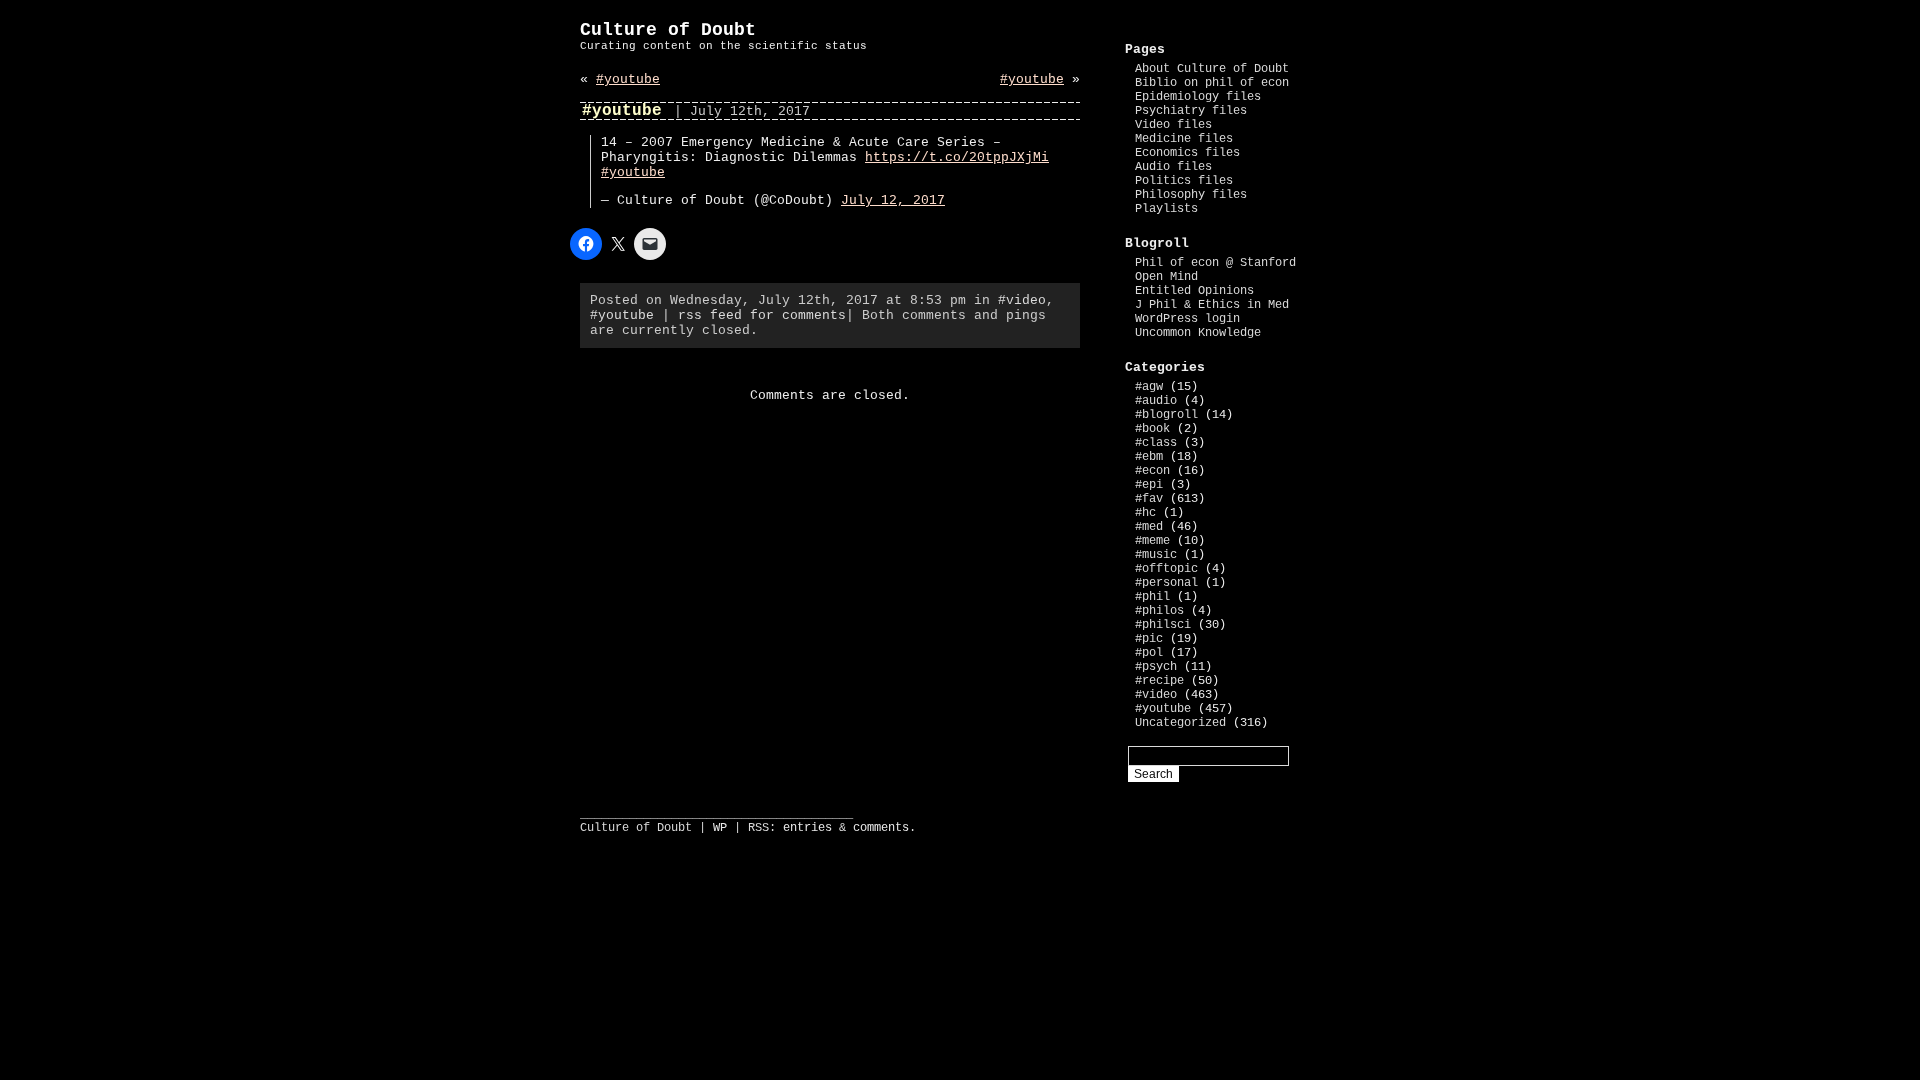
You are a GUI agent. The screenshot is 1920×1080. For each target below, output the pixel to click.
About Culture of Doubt (1212, 69)
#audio (1156, 401)
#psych (1156, 667)
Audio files (1173, 167)
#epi (1149, 485)
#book (1152, 429)
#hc (1145, 513)
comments (881, 828)
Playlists (1166, 209)
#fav (1149, 499)
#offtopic (1166, 569)
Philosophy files (1191, 195)
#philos (1159, 611)
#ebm (1149, 457)
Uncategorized (1180, 723)
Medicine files (1184, 139)
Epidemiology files (1198, 97)
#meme (1152, 541)
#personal (1166, 583)
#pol (1149, 653)
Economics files (1187, 153)
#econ (1152, 471)
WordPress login (1187, 319)
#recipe (1159, 681)
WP (720, 828)
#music (1156, 555)
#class (1156, 443)
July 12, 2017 (893, 200)
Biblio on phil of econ (1212, 83)
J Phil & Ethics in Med (1212, 305)
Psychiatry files (1191, 111)
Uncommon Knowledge (1198, 333)
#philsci (1163, 625)
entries (807, 828)
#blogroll (1166, 415)
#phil (1152, 597)
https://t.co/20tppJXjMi (957, 157)
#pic (1149, 639)
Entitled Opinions (1194, 291)
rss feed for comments (762, 315)
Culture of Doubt (668, 30)
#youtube (628, 79)
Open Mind (1166, 277)
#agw (1149, 387)
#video (1022, 300)
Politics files (1184, 181)
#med (1149, 527)
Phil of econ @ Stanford (1215, 263)
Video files (1173, 125)
